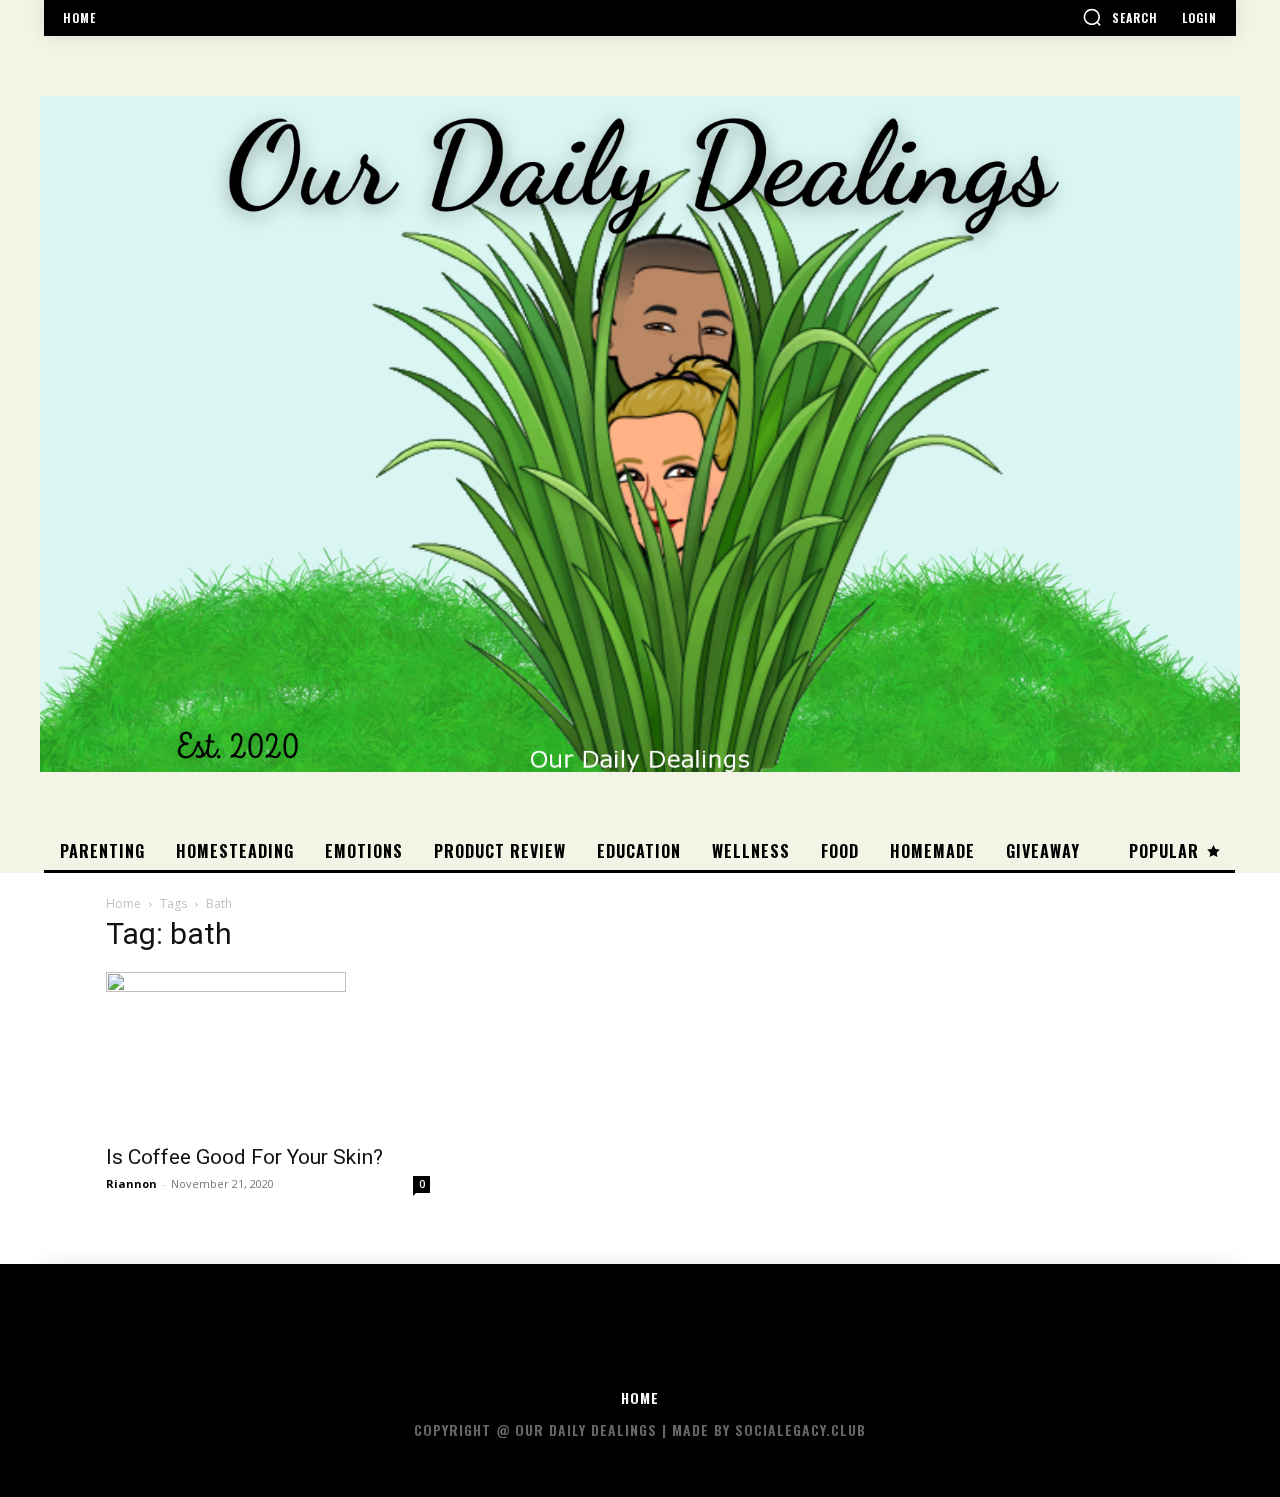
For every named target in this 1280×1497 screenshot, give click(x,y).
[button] (1120, 17)
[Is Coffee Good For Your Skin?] (268, 1052)
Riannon (131, 1183)
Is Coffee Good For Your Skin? (244, 1157)
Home (123, 903)
